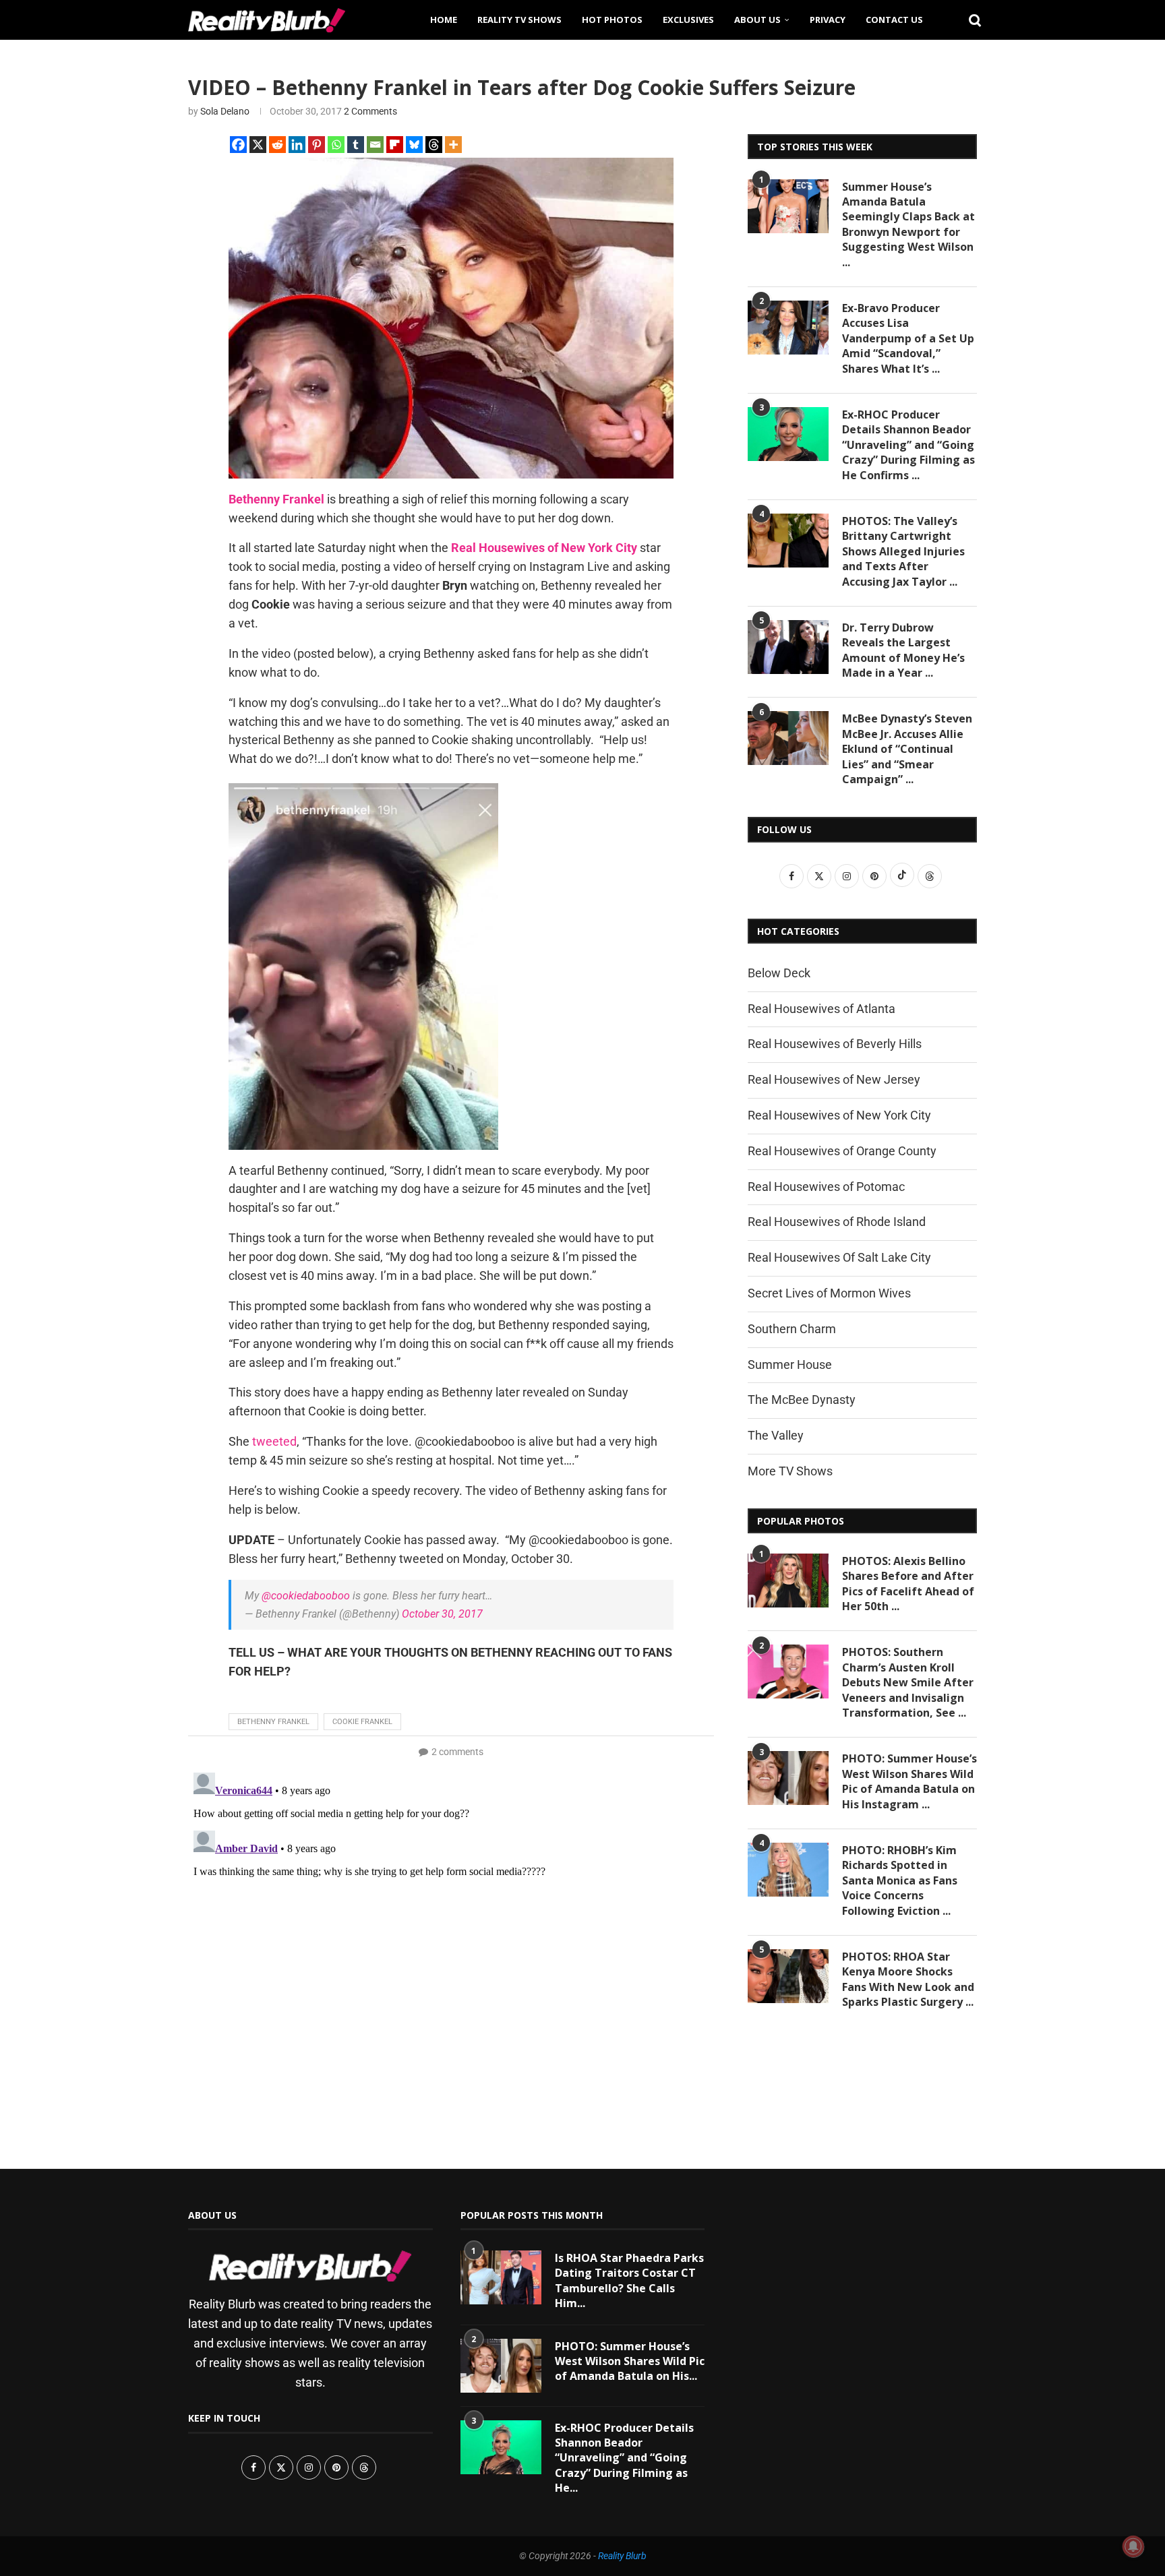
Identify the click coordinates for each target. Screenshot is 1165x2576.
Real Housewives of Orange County (842, 1151)
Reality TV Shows (519, 20)
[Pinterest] (317, 145)
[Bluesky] (414, 145)
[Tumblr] (356, 145)
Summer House (790, 1364)
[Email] (375, 145)
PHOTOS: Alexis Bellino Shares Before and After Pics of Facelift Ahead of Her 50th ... (908, 1584)
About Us (757, 20)
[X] (258, 145)
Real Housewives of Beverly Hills (835, 1044)
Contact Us (894, 20)
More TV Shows (790, 1471)
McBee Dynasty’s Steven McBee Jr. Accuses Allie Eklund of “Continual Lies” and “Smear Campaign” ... (907, 749)
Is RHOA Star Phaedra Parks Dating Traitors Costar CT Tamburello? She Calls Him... (629, 2280)
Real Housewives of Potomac (826, 1187)
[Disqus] (451, 1936)
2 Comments (370, 111)
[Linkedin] (297, 145)
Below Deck (779, 973)
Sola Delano (225, 111)
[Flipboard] (395, 145)
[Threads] (434, 145)
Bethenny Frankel (273, 1722)
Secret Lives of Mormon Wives (829, 1293)
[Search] (970, 20)
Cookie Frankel (362, 1722)
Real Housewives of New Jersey (834, 1079)
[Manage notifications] (1133, 2546)
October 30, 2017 (442, 1614)
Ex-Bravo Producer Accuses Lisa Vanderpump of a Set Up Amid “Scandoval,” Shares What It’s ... (908, 338)
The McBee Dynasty (802, 1400)
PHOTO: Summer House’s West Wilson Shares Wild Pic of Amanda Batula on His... (630, 2361)
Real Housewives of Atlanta (822, 1009)
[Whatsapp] (336, 145)
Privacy (828, 20)
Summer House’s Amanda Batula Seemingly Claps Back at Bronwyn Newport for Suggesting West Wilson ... (908, 224)
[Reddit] (277, 145)
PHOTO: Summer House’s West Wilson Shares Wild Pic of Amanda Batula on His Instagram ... (909, 1781)
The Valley (776, 1435)
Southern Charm (792, 1329)
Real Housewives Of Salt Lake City (839, 1257)
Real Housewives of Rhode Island (837, 1222)
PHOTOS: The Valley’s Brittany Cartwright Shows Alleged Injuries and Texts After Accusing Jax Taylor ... (903, 551)
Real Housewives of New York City (839, 1115)
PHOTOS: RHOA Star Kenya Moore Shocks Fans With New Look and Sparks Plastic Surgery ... (908, 1979)
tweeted (274, 1441)
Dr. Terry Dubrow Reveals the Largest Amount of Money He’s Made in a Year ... (903, 650)
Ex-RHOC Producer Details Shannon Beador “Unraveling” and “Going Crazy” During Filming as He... (624, 2458)
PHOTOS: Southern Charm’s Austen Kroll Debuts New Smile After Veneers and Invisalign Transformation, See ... (908, 1682)
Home (444, 20)
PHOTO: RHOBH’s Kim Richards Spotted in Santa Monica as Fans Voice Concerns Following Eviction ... (900, 1880)
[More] (453, 145)
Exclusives (688, 20)
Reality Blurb (622, 2556)
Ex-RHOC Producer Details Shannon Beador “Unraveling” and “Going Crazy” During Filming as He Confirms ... (908, 445)
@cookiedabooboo (306, 1596)
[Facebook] (238, 145)
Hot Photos (612, 20)
